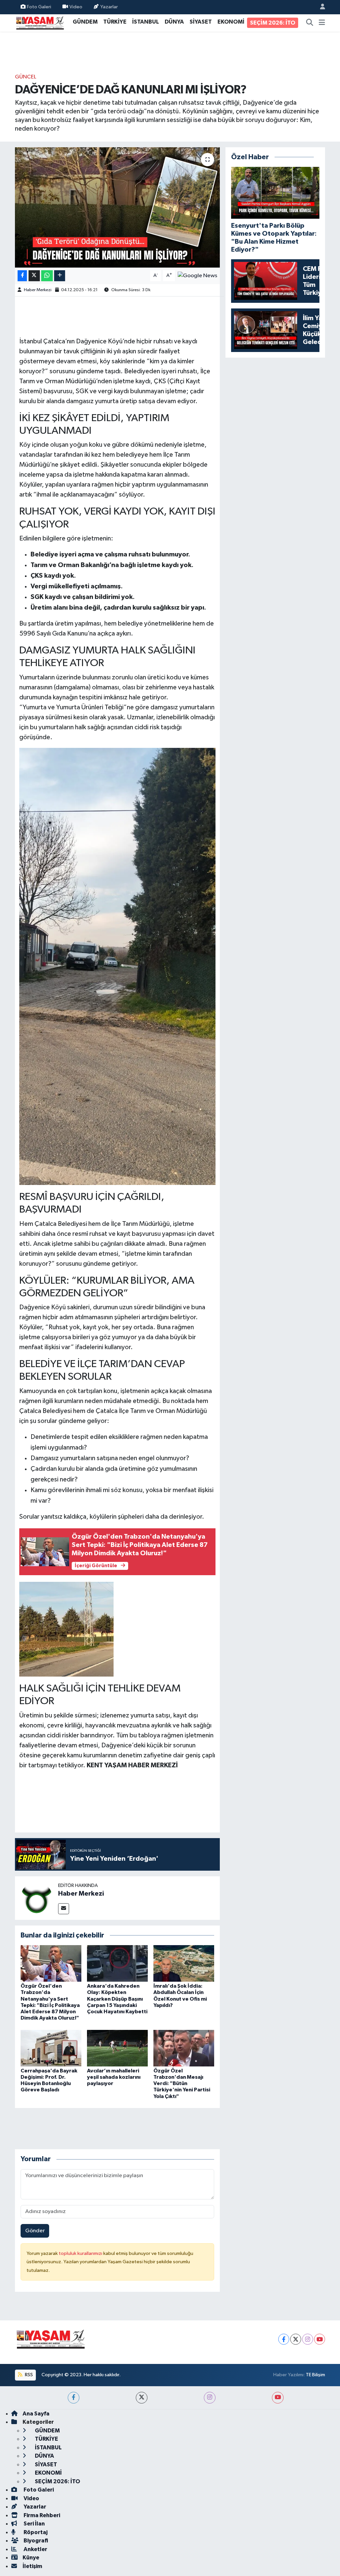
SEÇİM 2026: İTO (273, 23)
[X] (296, 2339)
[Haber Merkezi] (37, 1898)
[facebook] (74, 2398)
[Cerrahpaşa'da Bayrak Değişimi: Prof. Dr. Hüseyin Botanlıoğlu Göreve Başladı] (51, 2048)
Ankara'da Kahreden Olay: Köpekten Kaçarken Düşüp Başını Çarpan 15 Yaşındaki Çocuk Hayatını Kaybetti (117, 1999)
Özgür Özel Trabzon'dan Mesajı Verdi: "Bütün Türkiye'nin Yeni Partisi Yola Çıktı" (182, 2084)
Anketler (35, 2549)
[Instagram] (308, 2339)
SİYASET (201, 22)
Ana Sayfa (36, 2414)
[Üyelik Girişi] (320, 7)
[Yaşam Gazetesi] (40, 22)
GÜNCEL (26, 77)
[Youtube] (320, 2339)
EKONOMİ (231, 22)
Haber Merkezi (38, 290)
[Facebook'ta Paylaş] (22, 276)
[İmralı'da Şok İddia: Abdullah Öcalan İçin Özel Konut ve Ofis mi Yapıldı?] (184, 1963)
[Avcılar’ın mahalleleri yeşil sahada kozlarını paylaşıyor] (117, 2048)
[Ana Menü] (322, 23)
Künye (31, 2558)
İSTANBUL (146, 22)
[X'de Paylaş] (34, 276)
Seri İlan (34, 2524)
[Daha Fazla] (60, 276)
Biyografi (35, 2541)
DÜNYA (174, 22)
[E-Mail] (64, 1909)
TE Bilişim (315, 2375)
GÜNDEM (85, 22)
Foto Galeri (39, 7)
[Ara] (310, 23)
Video (76, 7)
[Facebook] (284, 2339)
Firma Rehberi (41, 2515)
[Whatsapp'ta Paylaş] (47, 276)
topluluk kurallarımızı (81, 2253)
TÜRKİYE (115, 22)
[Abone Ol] (197, 276)
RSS (28, 2375)
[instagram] (210, 2398)
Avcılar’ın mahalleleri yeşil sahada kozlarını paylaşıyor (114, 2077)
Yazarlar (109, 7)
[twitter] (142, 2398)
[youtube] (278, 2398)
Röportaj (35, 2532)
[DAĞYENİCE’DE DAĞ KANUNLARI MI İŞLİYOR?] (117, 207)
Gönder (35, 2231)
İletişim (32, 2566)
